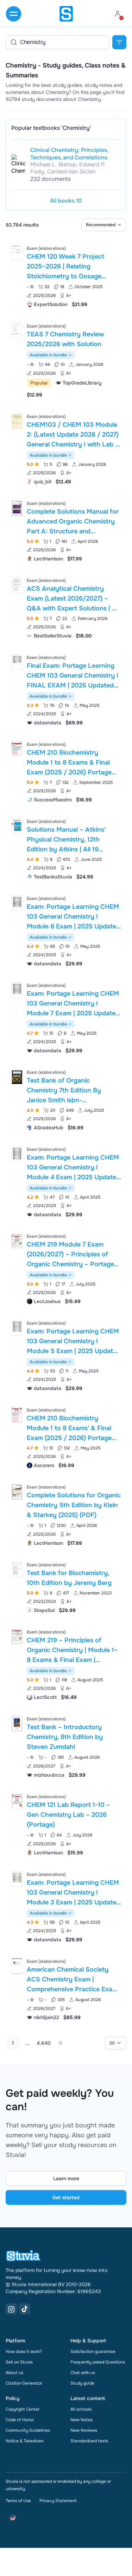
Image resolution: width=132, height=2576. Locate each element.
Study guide (82, 2383)
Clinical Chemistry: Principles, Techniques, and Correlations (69, 154)
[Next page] (60, 2043)
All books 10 (66, 201)
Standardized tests (89, 2441)
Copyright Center (23, 2409)
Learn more (66, 2178)
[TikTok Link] (25, 2309)
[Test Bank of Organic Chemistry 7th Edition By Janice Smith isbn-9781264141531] (17, 1077)
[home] (66, 14)
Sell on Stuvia (19, 2362)
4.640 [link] (44, 2043)
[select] (104, 225)
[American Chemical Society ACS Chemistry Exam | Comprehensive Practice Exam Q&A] (17, 1966)
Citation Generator (24, 2383)
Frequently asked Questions (98, 2362)
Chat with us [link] (83, 2373)
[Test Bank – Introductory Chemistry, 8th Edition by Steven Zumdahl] (17, 1724)
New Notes (81, 2420)
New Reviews (84, 2430)
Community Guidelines (28, 2430)
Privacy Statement (58, 2501)
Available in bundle (48, 355)
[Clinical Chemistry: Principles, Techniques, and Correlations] (18, 164)
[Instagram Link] (11, 2309)
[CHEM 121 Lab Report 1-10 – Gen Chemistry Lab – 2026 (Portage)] (17, 1801)
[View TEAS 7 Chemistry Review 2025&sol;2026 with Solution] (66, 360)
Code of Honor (20, 2420)
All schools (81, 2409)
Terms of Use (18, 2501)
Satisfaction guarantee (93, 2352)
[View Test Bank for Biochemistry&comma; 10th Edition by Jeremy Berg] (66, 1587)
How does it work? (24, 2352)
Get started (66, 2197)
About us (14, 2373)
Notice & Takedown (25, 2441)
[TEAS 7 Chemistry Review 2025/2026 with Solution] (17, 331)
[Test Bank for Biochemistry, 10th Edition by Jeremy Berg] (17, 1570)
